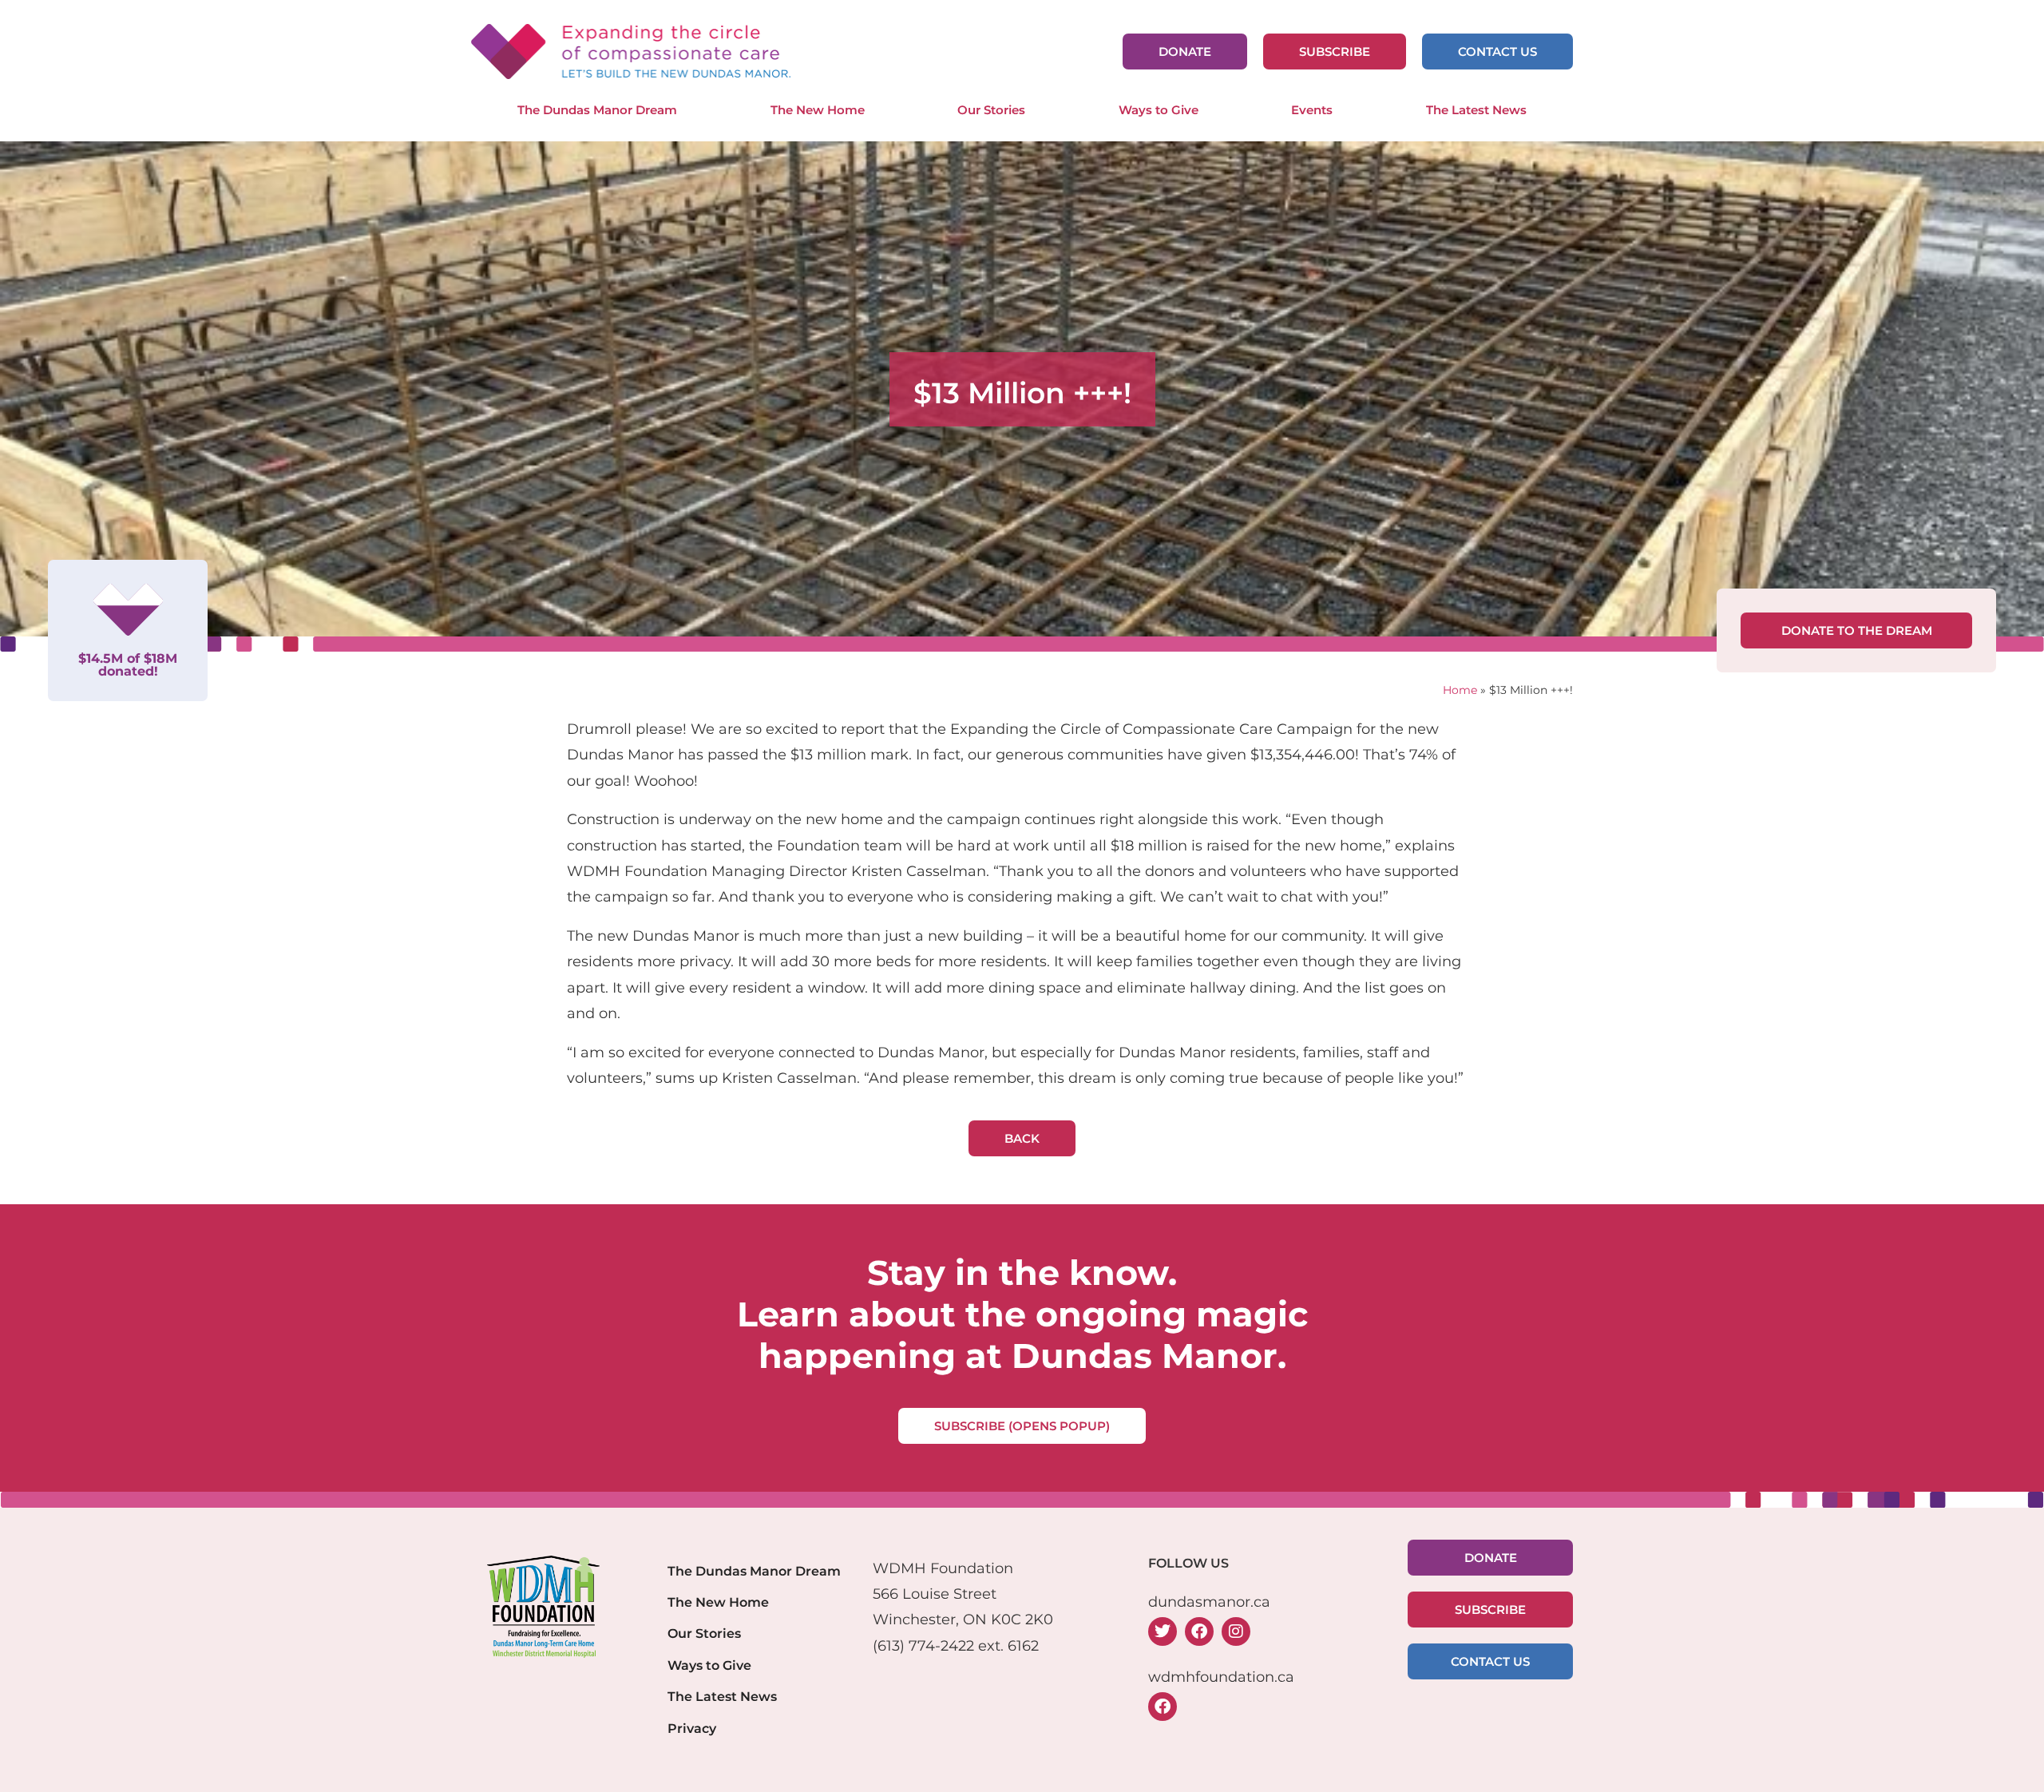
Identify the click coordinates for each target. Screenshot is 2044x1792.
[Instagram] (1236, 1631)
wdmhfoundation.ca (1221, 1677)
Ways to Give (1159, 110)
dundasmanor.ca (1209, 1602)
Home (1460, 690)
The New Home (818, 110)
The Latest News (1476, 110)
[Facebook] (1199, 1631)
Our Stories (991, 110)
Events (1312, 110)
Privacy (692, 1728)
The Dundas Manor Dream (597, 110)
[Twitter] (1163, 1631)
